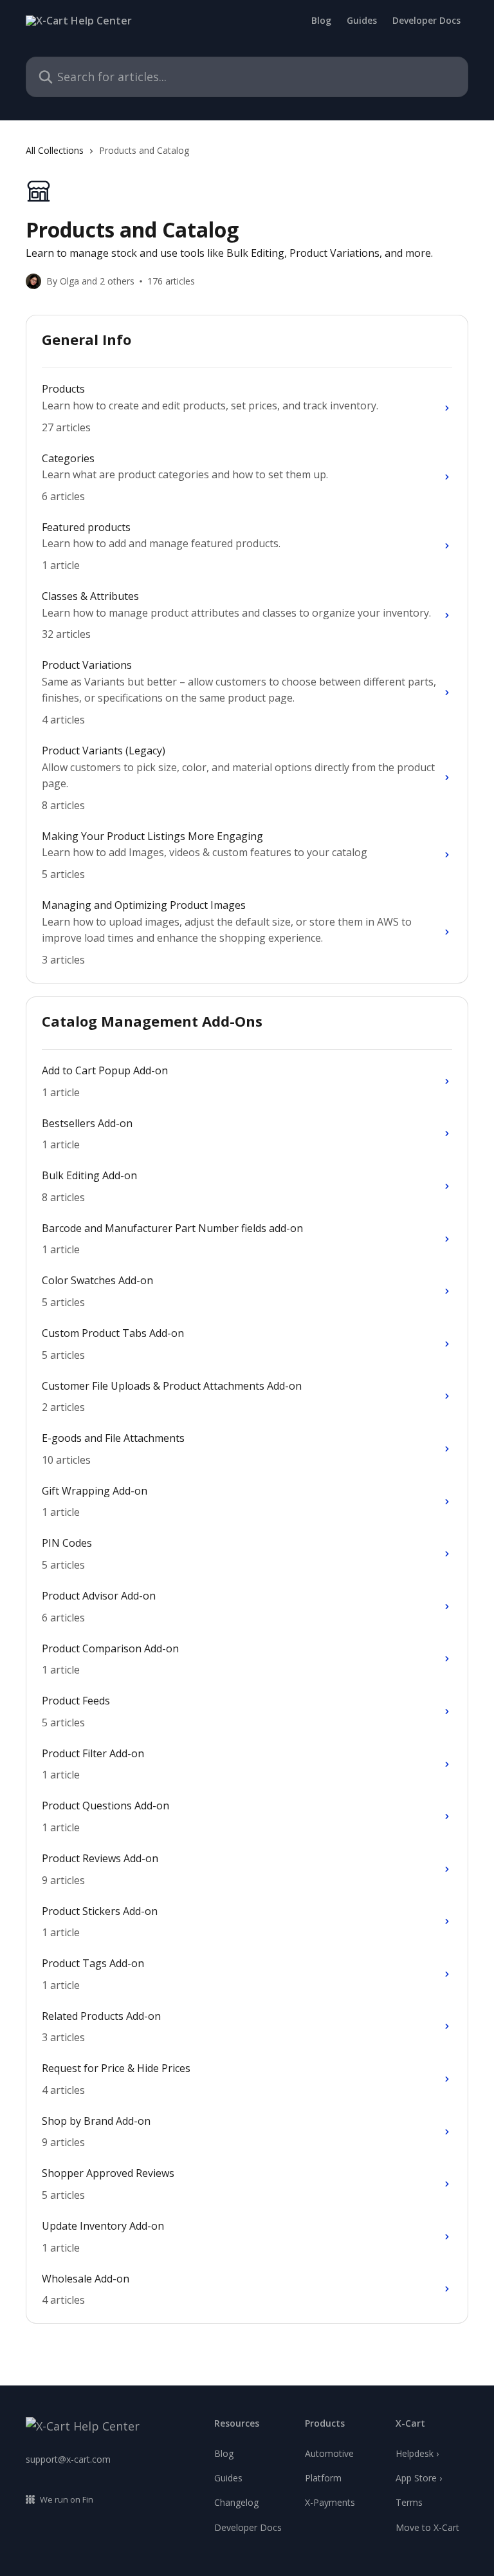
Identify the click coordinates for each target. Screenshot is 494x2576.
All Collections (55, 150)
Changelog (236, 2502)
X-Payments (330, 2502)
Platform (323, 2478)
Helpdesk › (417, 2453)
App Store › (419, 2478)
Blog (321, 21)
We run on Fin (67, 2499)
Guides (362, 21)
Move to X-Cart (427, 2527)
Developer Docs (426, 21)
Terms (409, 2502)
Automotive (329, 2453)
